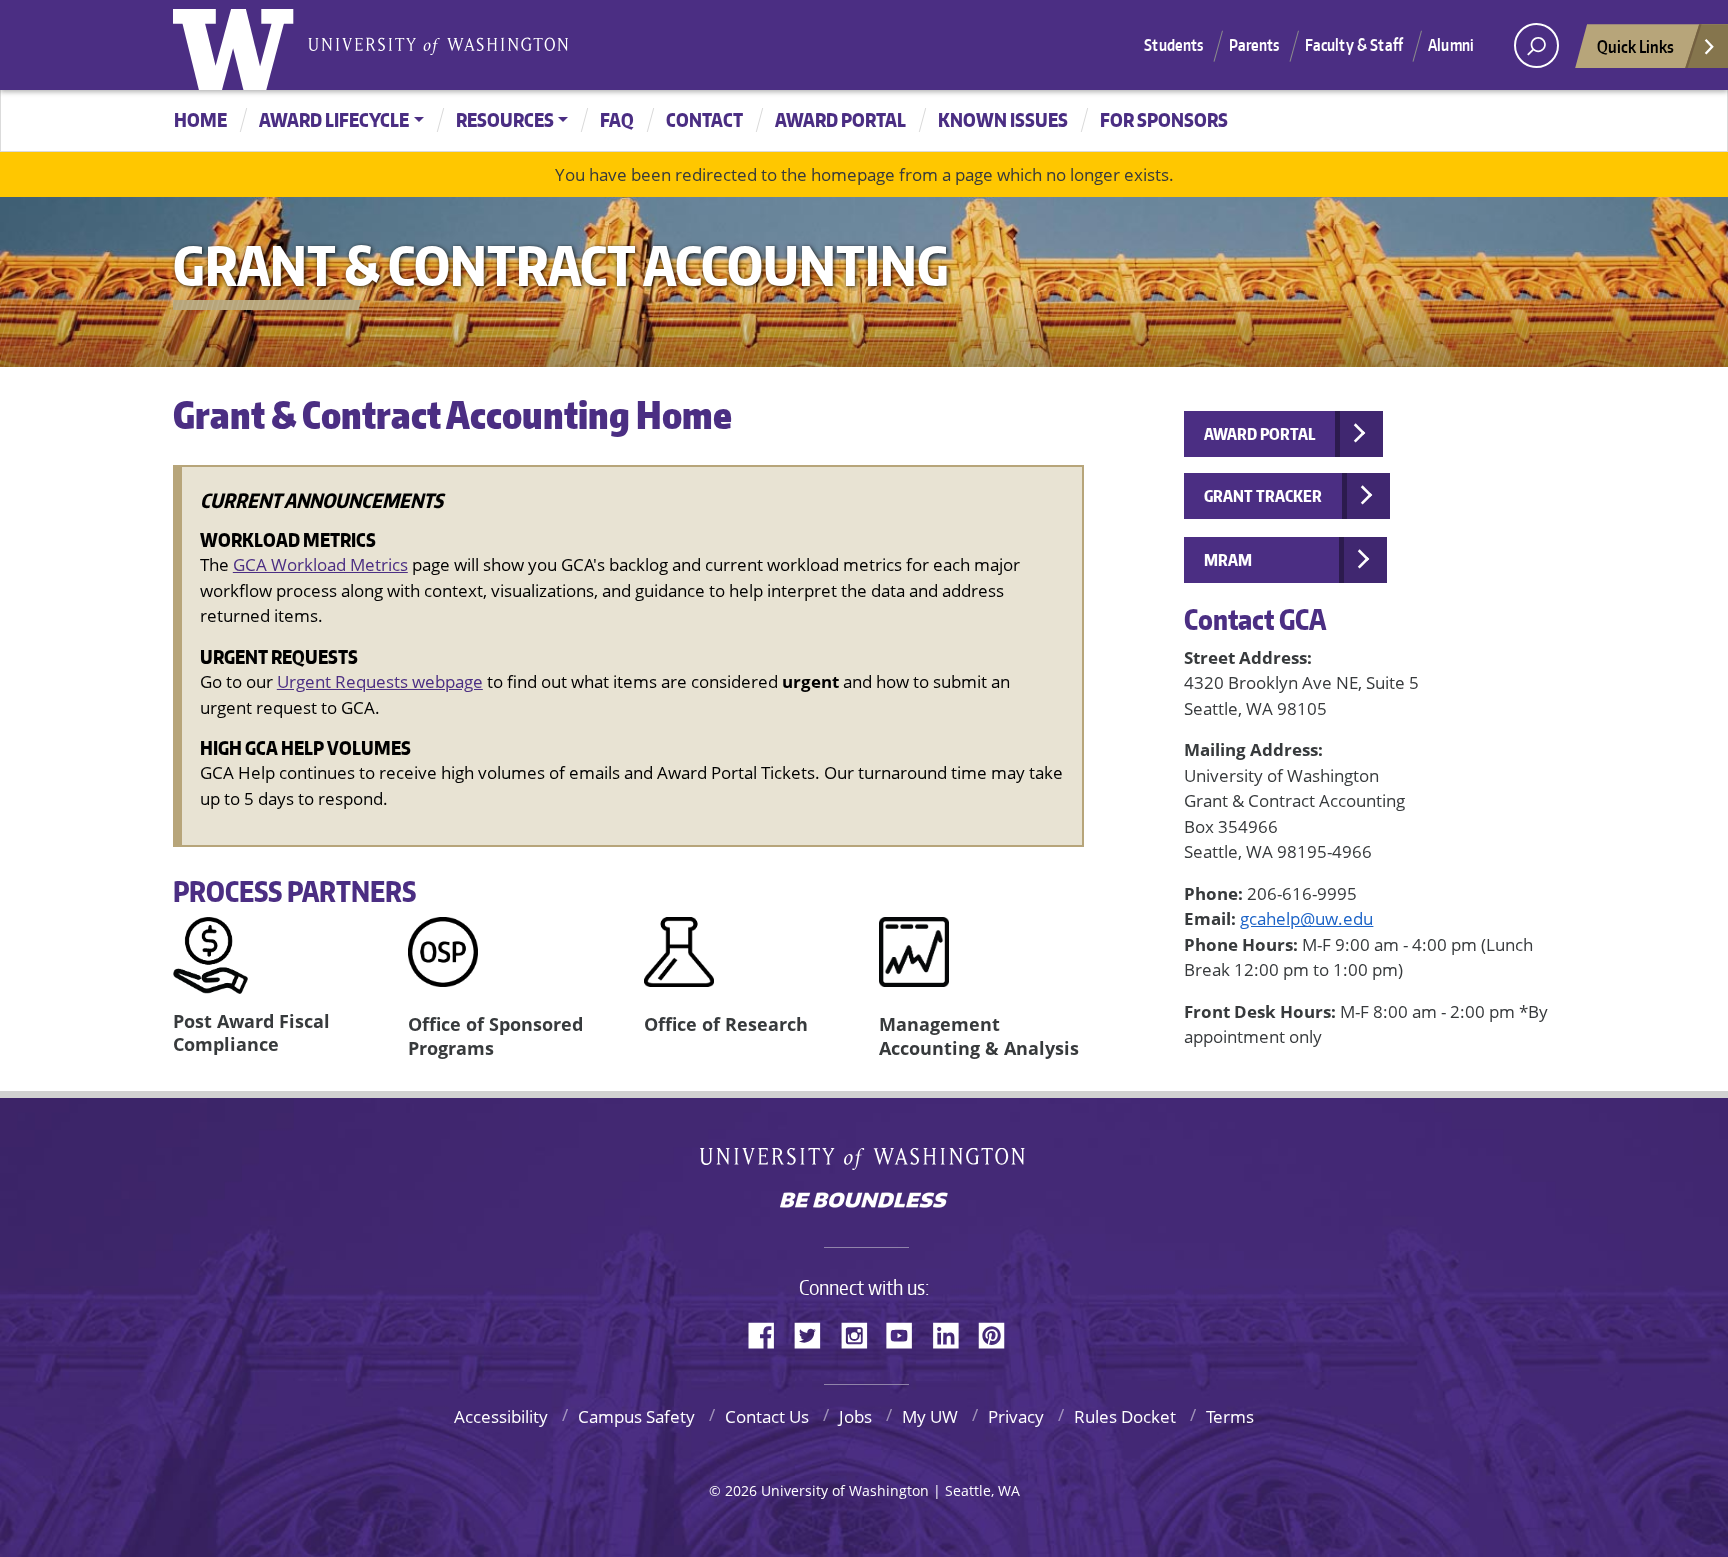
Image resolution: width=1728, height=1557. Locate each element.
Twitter (815, 1332)
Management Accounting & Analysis (979, 1035)
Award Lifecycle (334, 119)
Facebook (769, 1332)
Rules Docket (1125, 1416)
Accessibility (501, 1416)
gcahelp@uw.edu (1306, 918)
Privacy (1016, 1416)
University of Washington (238, 45)
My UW (930, 1416)
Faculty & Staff (1354, 45)
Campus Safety (636, 1416)
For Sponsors (1164, 119)
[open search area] (1536, 45)
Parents (1254, 45)
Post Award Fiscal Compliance (251, 1032)
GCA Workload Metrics (320, 564)
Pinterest (999, 1332)
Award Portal (840, 119)
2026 (741, 1490)
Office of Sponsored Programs (495, 1035)
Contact (704, 119)
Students (1173, 45)
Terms (1230, 1416)
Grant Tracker (1263, 496)
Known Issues (1003, 119)
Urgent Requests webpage (380, 681)
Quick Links (1635, 46)
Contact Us (767, 1416)
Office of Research (726, 1024)
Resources (505, 119)
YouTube (907, 1332)
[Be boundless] (864, 1202)
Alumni (1451, 45)
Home (200, 119)
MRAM (1228, 560)
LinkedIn (953, 1332)
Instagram (861, 1332)
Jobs (855, 1416)
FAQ (617, 119)
